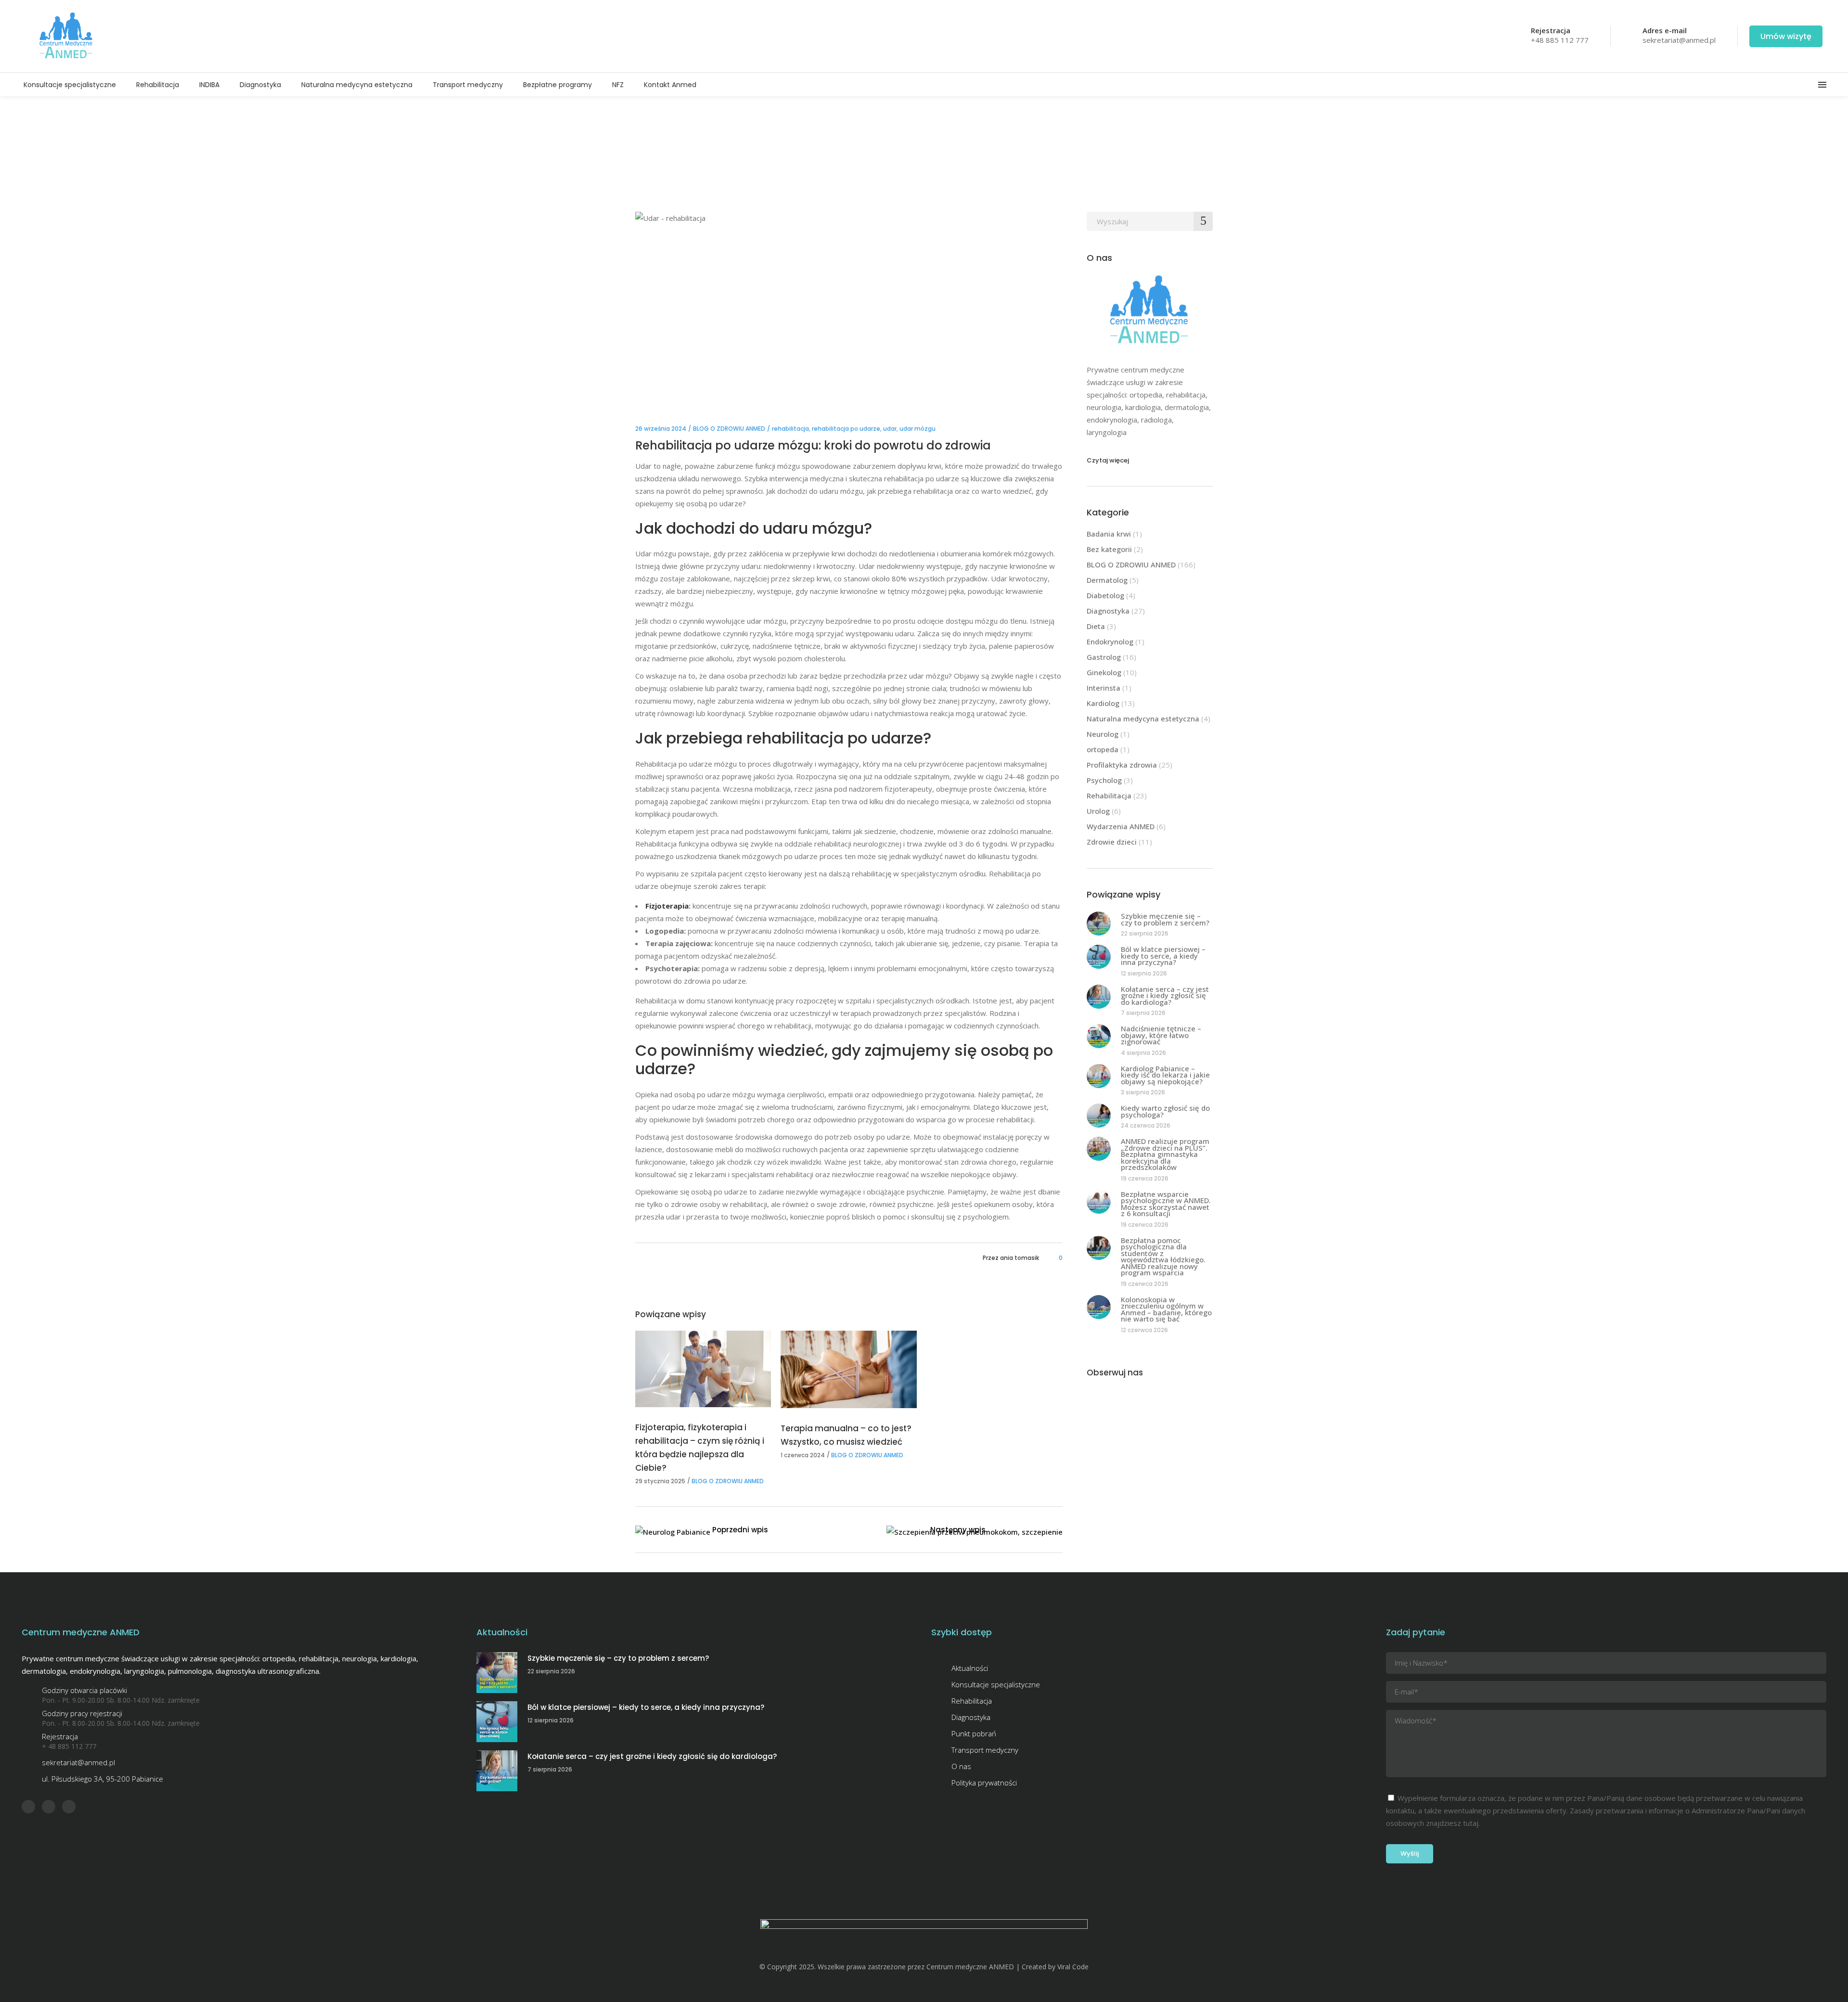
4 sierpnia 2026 (1143, 1053)
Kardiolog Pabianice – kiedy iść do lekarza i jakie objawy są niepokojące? (1165, 1075)
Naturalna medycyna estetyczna (1143, 719)
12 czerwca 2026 (1144, 1330)
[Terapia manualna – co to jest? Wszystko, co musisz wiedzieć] (848, 1369)
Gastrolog (1104, 657)
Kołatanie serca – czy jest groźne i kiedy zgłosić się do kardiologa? (1165, 995)
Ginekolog (1104, 672)
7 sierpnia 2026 (1143, 1013)
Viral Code (1073, 1967)
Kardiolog (1103, 703)
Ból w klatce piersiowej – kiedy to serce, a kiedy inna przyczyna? (1163, 956)
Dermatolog (1107, 580)
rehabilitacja (790, 429)
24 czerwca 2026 (1146, 1125)
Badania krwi (1109, 534)
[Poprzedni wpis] (673, 1532)
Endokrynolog (1110, 642)
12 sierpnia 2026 (1144, 973)
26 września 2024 (661, 429)
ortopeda (1103, 749)
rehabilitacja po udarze (846, 429)
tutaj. (1471, 1823)
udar (890, 429)
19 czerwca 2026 (1145, 1178)
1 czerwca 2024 (803, 1455)
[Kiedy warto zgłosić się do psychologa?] (1099, 1116)
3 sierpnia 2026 (1143, 1092)
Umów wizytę (1786, 36)
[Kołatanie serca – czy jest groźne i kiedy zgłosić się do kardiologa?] (1099, 997)
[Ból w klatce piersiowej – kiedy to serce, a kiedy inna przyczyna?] (1099, 957)
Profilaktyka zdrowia (1122, 765)
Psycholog (1104, 780)
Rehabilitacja (1109, 796)
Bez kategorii (1109, 549)
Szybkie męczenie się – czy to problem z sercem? (1165, 919)
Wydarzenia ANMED (1121, 826)
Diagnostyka (1108, 611)
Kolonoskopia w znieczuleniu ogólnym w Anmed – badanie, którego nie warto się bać (1166, 1309)
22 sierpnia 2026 (1145, 933)
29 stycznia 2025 (660, 1481)
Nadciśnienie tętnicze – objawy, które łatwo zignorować (1161, 1035)
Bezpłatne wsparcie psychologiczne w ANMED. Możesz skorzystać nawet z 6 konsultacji (1166, 1204)
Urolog (1098, 811)
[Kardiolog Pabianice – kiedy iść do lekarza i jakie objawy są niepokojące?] (1099, 1076)
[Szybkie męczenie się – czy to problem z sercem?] (1099, 924)
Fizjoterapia (667, 906)
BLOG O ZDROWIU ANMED (729, 429)
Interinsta (1104, 688)
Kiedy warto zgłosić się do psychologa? (1165, 1111)
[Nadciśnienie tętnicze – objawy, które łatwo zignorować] (1099, 1036)
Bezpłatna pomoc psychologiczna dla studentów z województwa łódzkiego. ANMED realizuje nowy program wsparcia (1163, 1257)
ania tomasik (1020, 1258)
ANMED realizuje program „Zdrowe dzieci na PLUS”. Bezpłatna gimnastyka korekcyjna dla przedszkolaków (1165, 1154)
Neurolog (1103, 734)
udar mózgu (918, 429)
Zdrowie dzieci (1112, 842)
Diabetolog (1105, 595)
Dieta (1096, 626)
